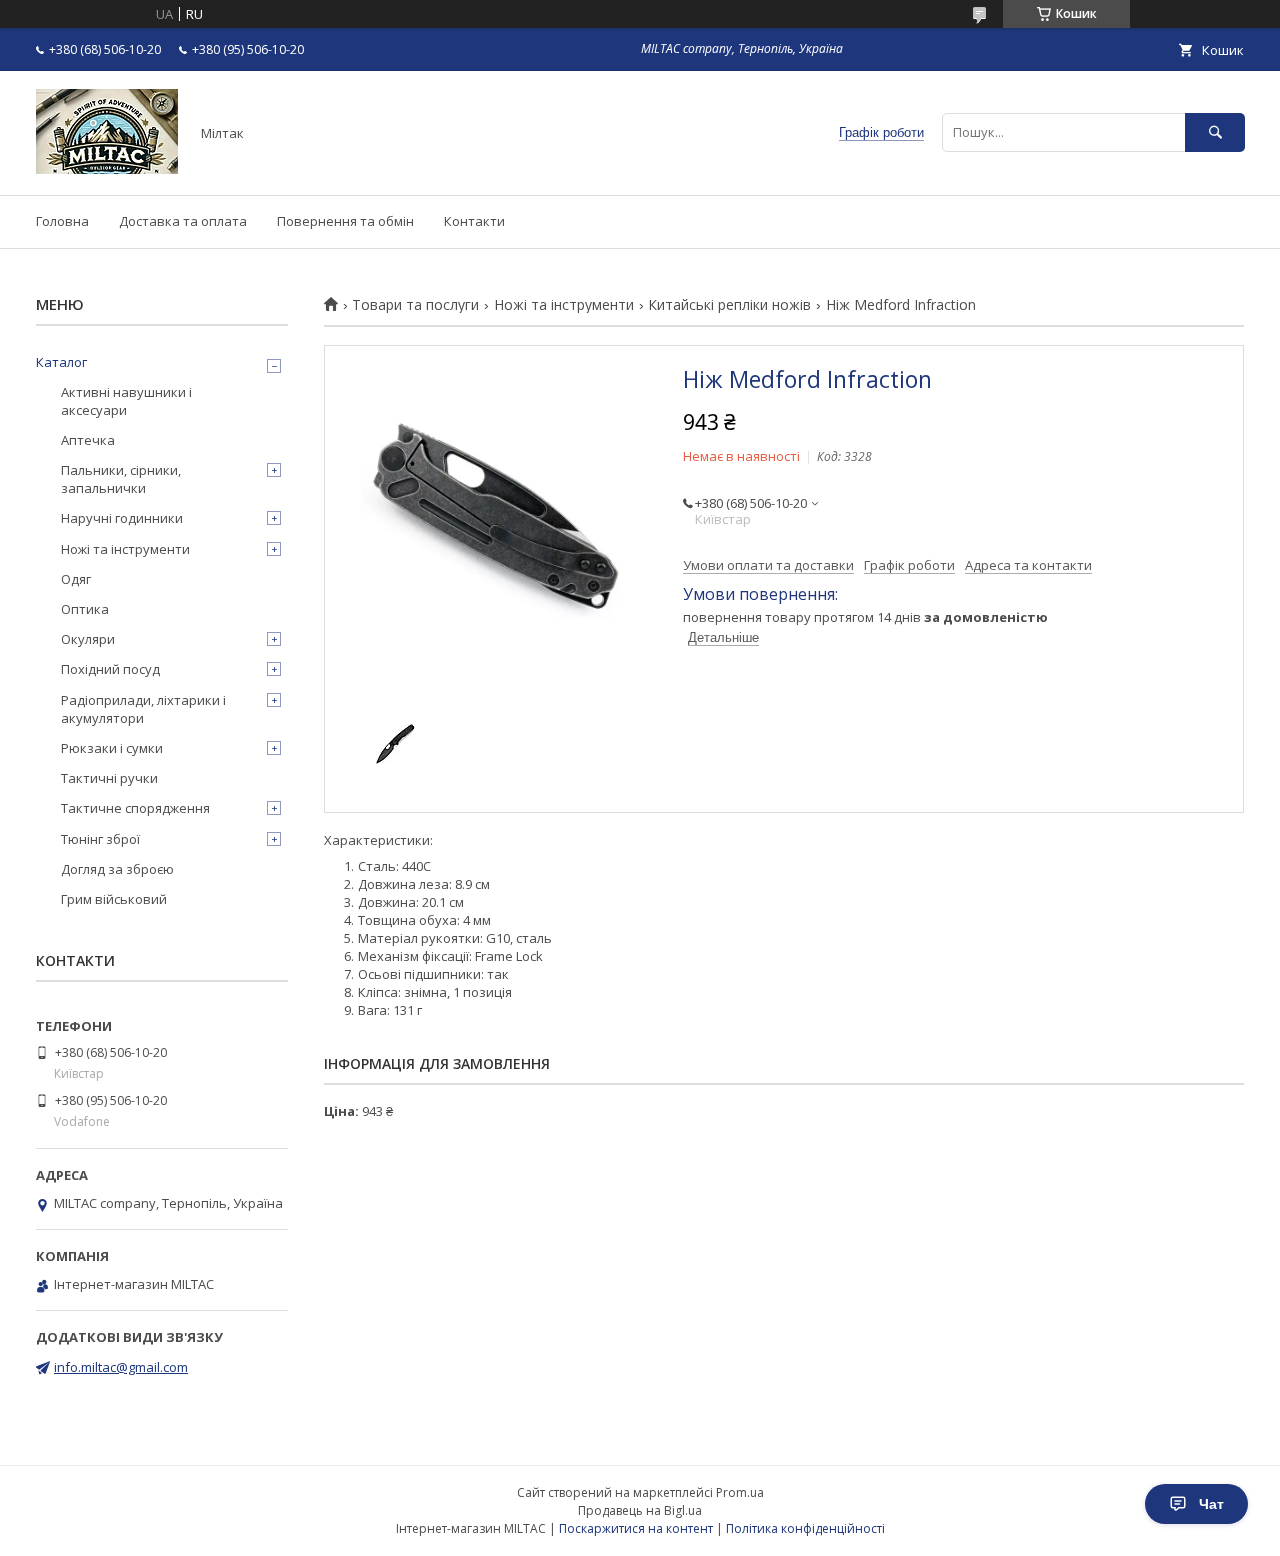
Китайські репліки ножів (729, 305)
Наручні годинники (122, 518)
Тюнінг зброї (100, 839)
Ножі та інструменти (564, 305)
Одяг (76, 579)
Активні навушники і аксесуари (126, 401)
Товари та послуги (415, 305)
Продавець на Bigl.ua (640, 1510)
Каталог (61, 362)
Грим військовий (114, 899)
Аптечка (88, 440)
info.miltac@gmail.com (121, 1367)
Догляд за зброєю (117, 869)
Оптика (85, 609)
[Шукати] (1215, 132)
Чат (1211, 1504)
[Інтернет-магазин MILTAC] (107, 169)
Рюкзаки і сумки (112, 748)
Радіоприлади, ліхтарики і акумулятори (143, 709)
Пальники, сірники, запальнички (121, 479)
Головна (62, 221)
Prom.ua (740, 1492)
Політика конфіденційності (805, 1528)
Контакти (474, 221)
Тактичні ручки (109, 778)
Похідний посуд (110, 669)
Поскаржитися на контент (636, 1528)
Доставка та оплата (183, 221)
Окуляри (88, 639)
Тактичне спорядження (135, 808)
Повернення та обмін (345, 221)
